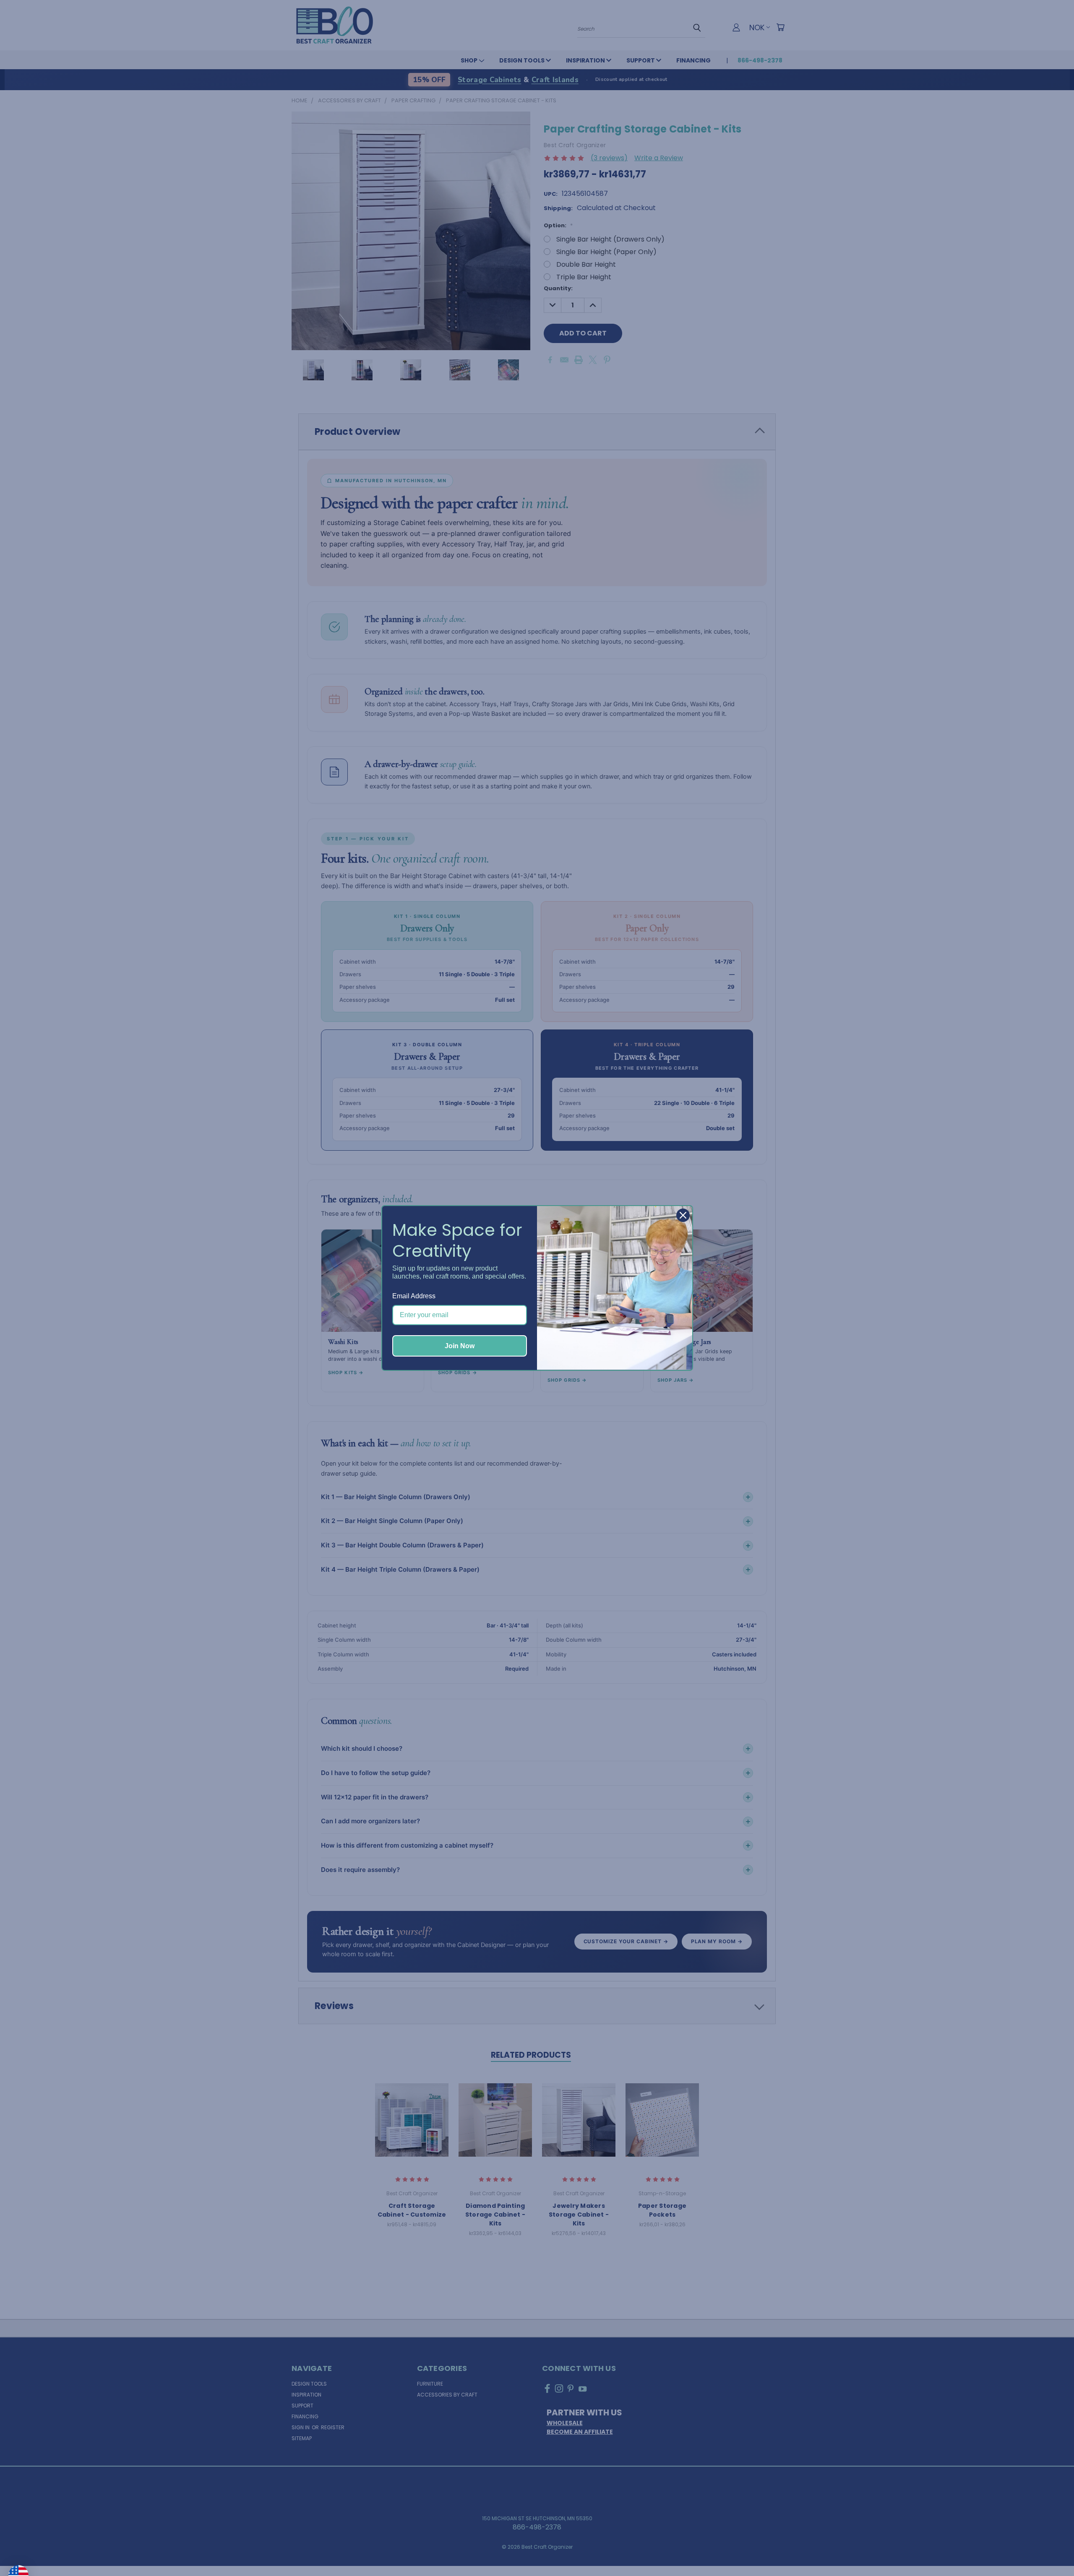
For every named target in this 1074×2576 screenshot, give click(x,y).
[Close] (683, 1215)
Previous (1051, 2550)
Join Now (460, 1346)
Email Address (414, 1296)
